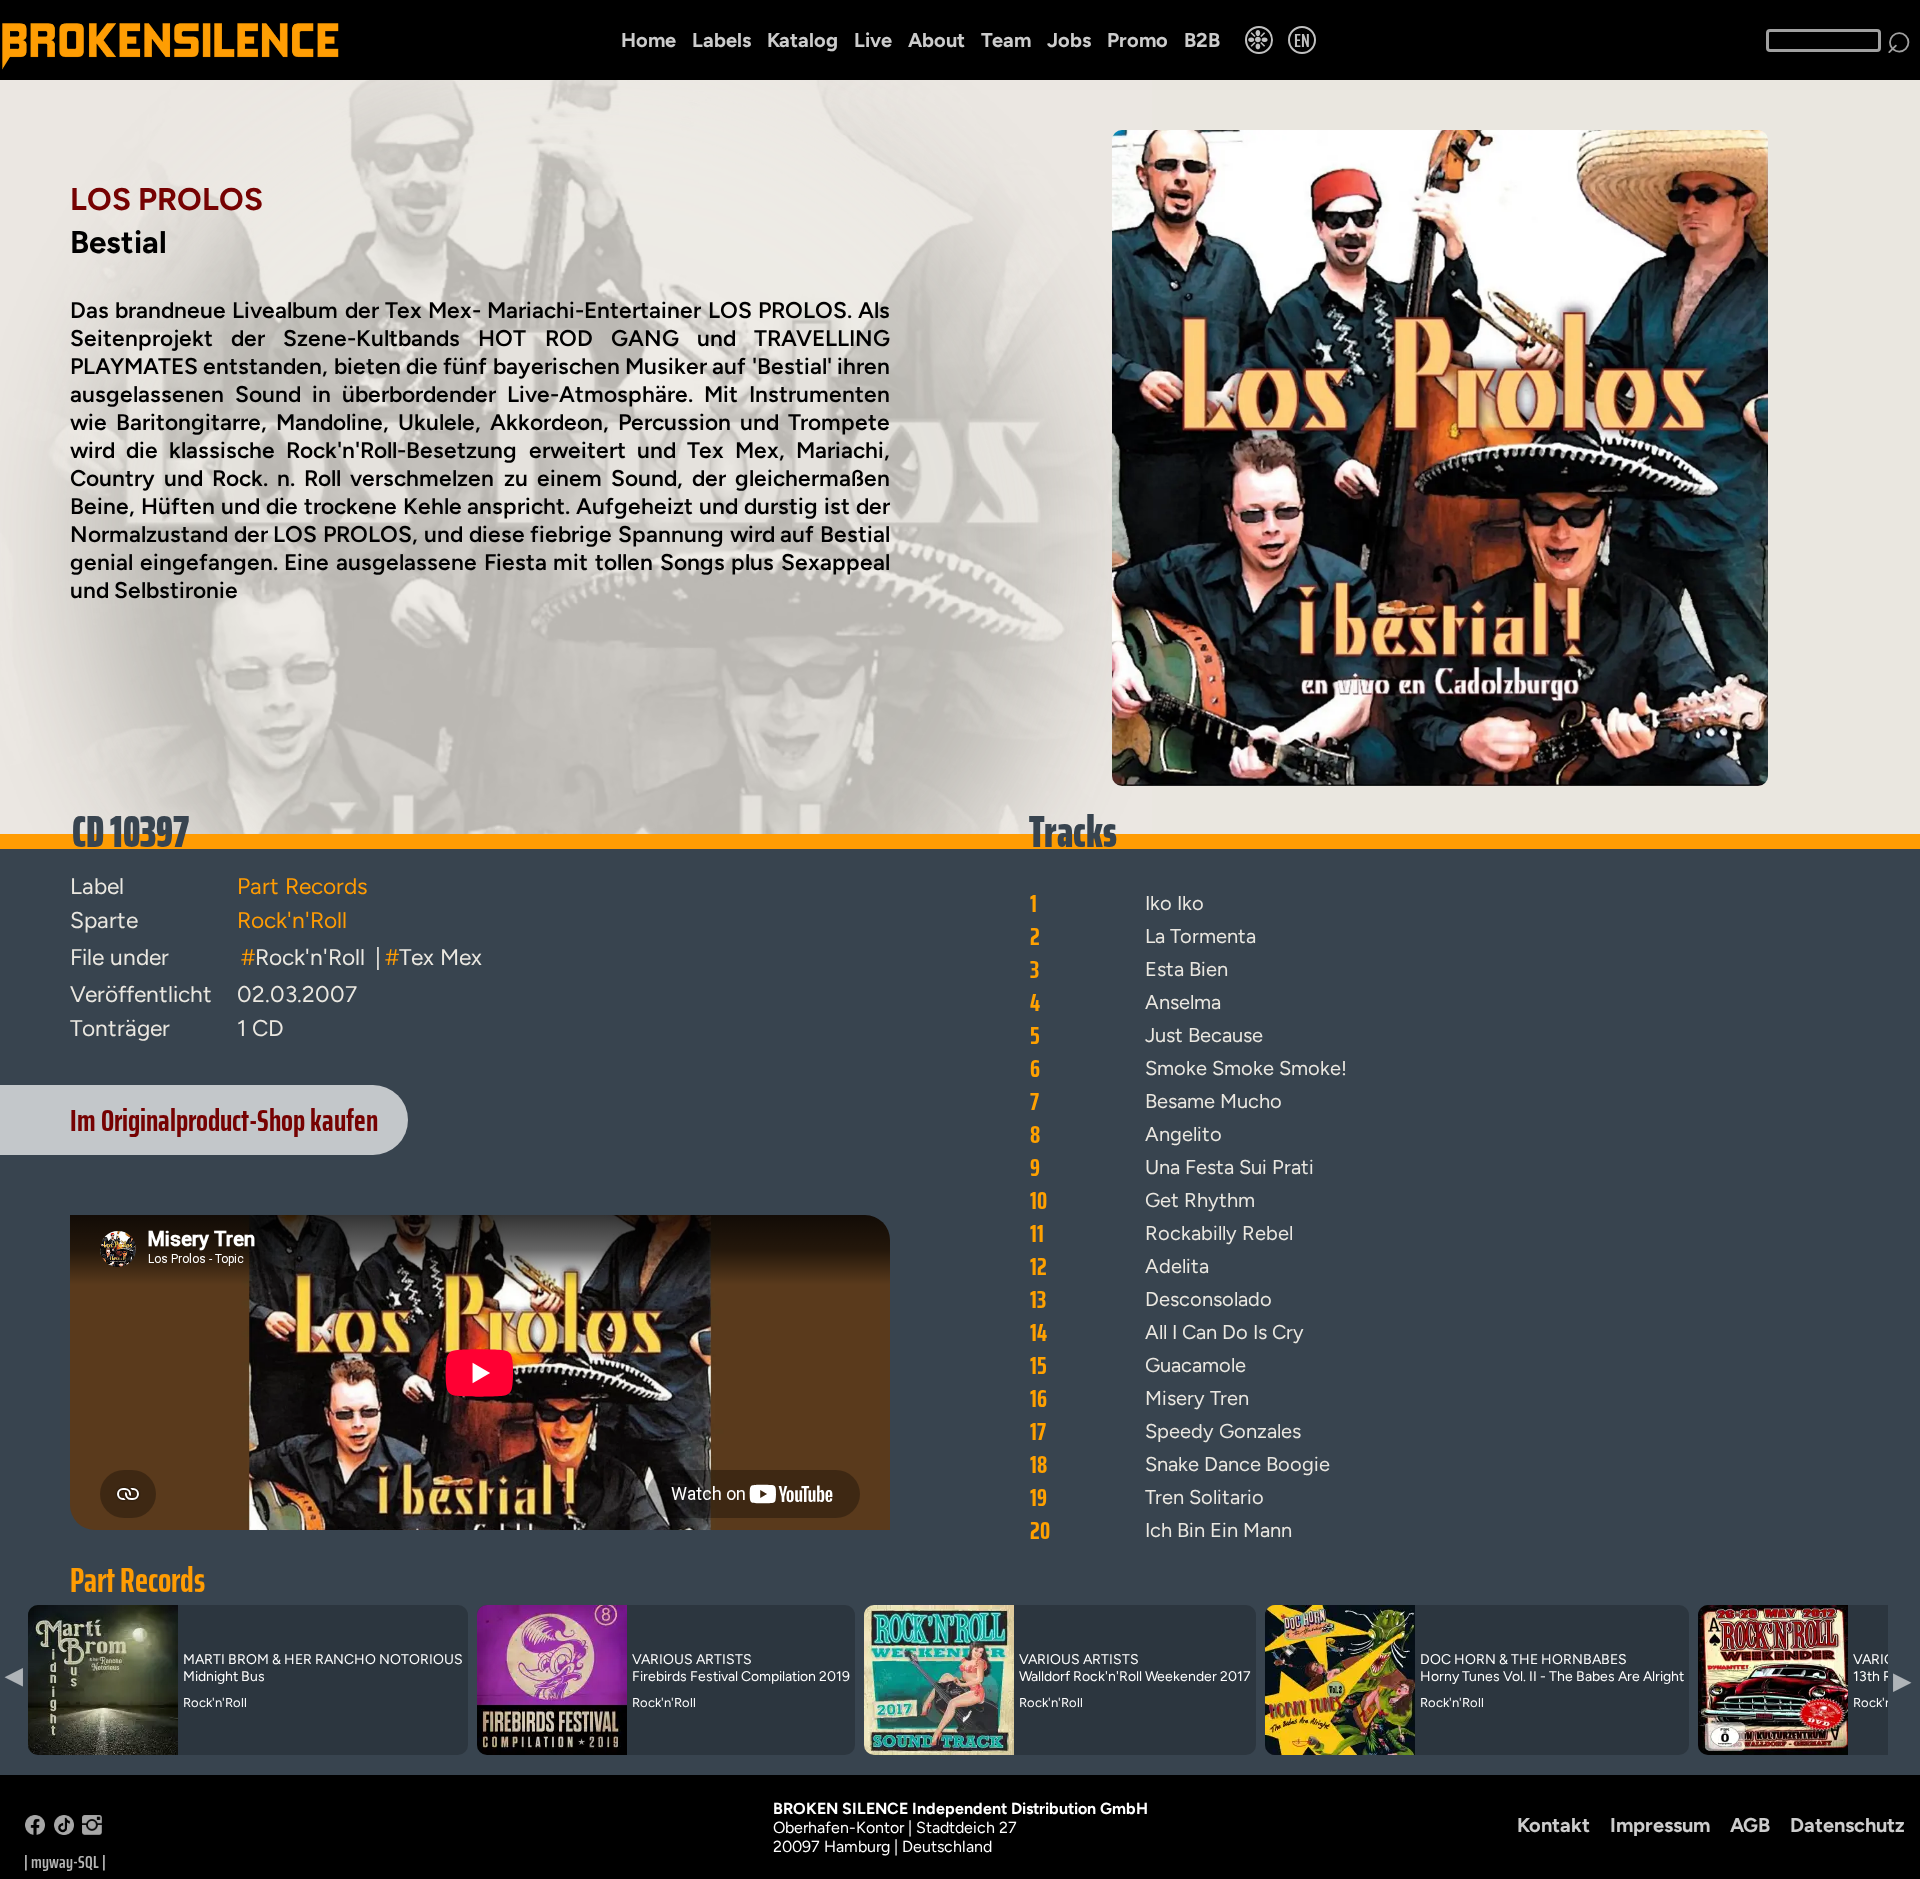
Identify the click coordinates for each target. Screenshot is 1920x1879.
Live (873, 40)
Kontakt (1553, 1825)
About (936, 40)
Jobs (1069, 40)
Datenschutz (1847, 1825)
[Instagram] (92, 1829)
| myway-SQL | (65, 1862)
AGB (1750, 1825)
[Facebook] (35, 1829)
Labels (721, 40)
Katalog (802, 40)
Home (648, 40)
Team (1006, 40)
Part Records (137, 1580)
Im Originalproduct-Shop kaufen (224, 1120)
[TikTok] (64, 1829)
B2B (1202, 40)
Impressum (1660, 1825)
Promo (1137, 40)
